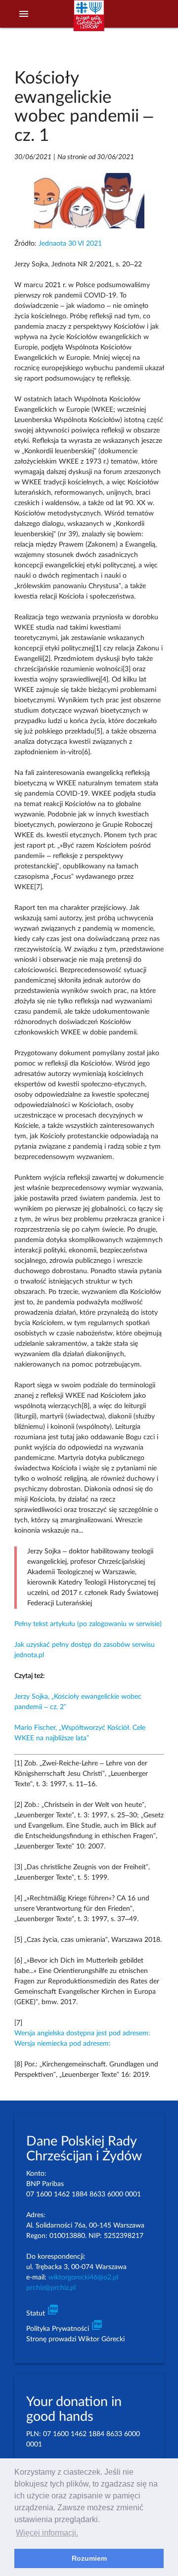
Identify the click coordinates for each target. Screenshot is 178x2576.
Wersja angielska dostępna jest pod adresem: (82, 2033)
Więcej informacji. (47, 2533)
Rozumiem (89, 2558)
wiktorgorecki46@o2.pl (83, 2277)
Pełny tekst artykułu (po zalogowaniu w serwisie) (88, 1624)
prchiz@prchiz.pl (51, 2288)
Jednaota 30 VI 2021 (70, 244)
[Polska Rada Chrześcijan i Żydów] (89, 20)
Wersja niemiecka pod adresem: (63, 2044)
